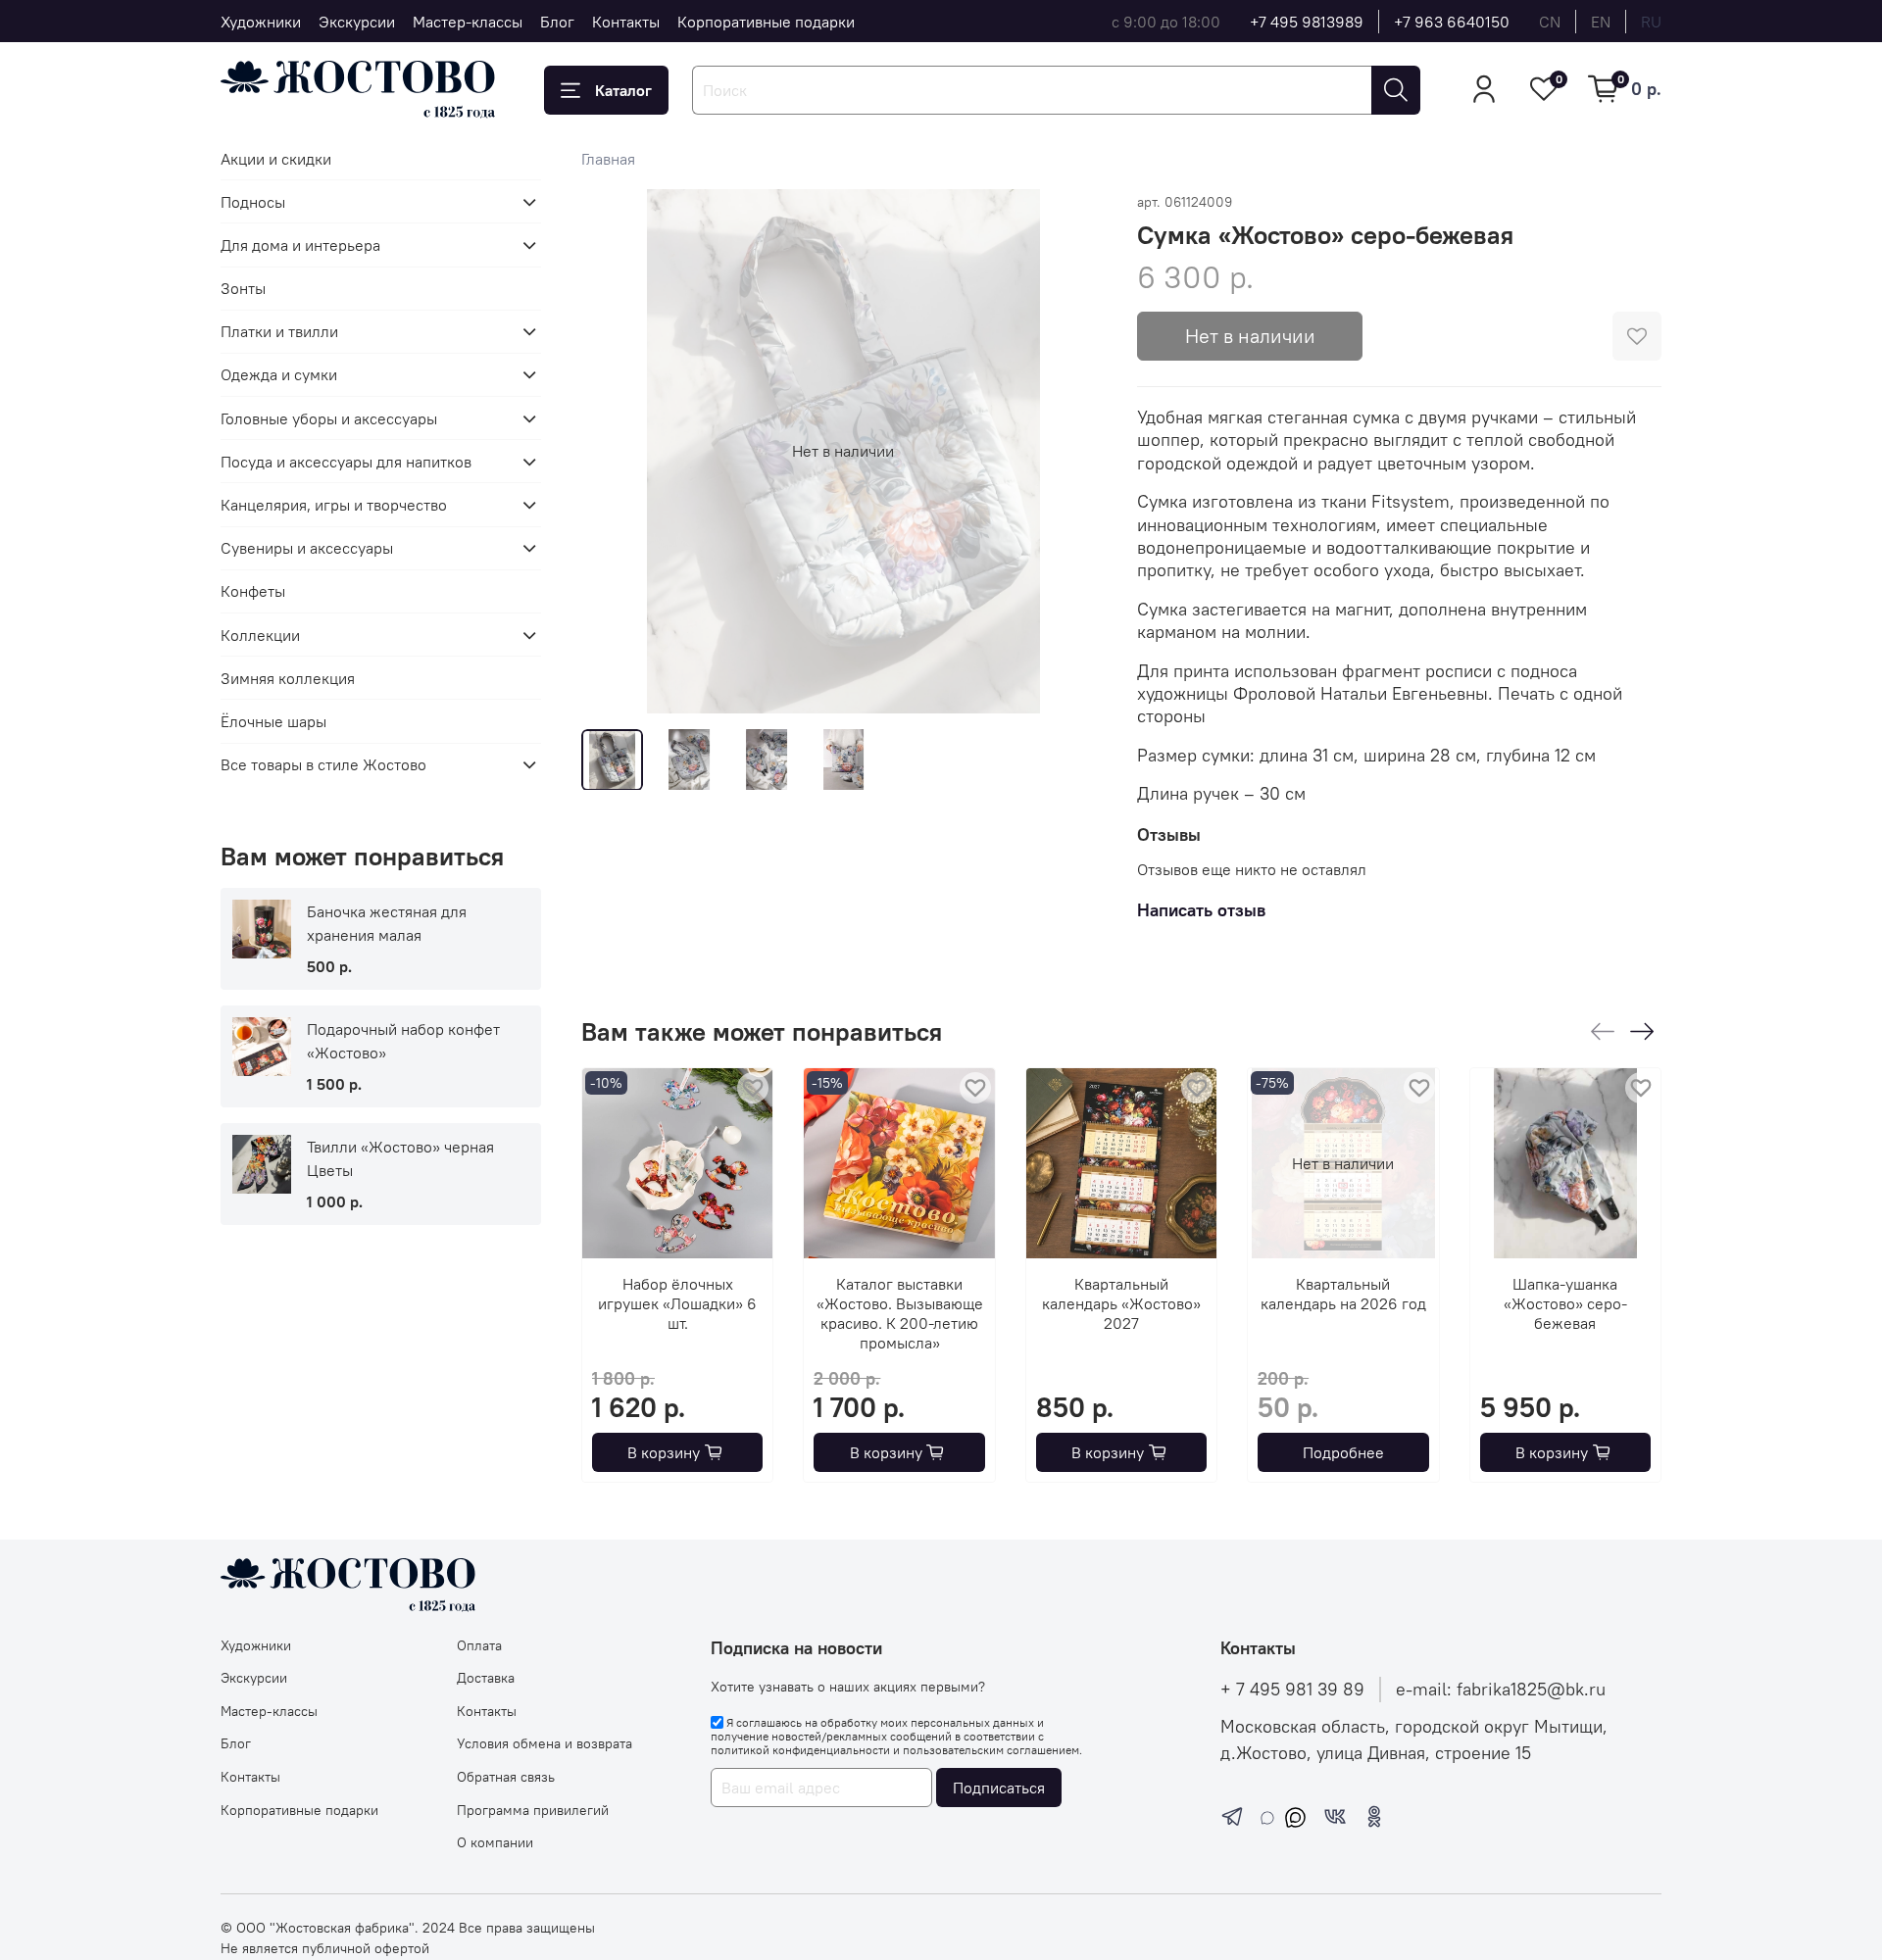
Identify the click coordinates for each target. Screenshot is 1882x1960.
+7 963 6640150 (1452, 22)
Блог (557, 22)
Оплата (479, 1645)
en (1601, 22)
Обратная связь (506, 1777)
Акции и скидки (276, 159)
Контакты (626, 22)
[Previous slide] (613, 451)
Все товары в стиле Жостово (323, 764)
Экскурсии (357, 22)
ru (1651, 22)
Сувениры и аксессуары (307, 548)
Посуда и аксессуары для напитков (346, 462)
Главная (608, 159)
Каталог (623, 90)
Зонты (243, 288)
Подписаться (999, 1788)
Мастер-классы (468, 22)
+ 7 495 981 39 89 (1292, 1690)
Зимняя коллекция (288, 678)
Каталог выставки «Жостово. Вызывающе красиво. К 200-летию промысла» (899, 1314)
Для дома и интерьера (300, 245)
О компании (495, 1842)
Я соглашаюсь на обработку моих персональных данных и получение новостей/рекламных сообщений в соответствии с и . (896, 1737)
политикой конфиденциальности (800, 1750)
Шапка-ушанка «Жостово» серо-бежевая (1564, 1304)
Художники (261, 22)
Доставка (486, 1678)
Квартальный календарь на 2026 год (1342, 1295)
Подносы (253, 202)
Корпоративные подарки (766, 22)
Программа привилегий (533, 1810)
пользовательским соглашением (991, 1750)
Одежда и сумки (279, 374)
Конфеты (253, 591)
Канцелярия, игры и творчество (334, 505)
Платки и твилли (279, 331)
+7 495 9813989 (1307, 22)
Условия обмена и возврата (545, 1743)
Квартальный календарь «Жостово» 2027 (1121, 1304)
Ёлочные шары (273, 721)
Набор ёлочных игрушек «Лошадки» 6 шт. (677, 1304)
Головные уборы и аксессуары (329, 418)
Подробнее (1342, 1452)
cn (1550, 22)
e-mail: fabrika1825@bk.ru (1501, 1690)
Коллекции (260, 635)
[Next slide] (1074, 451)
